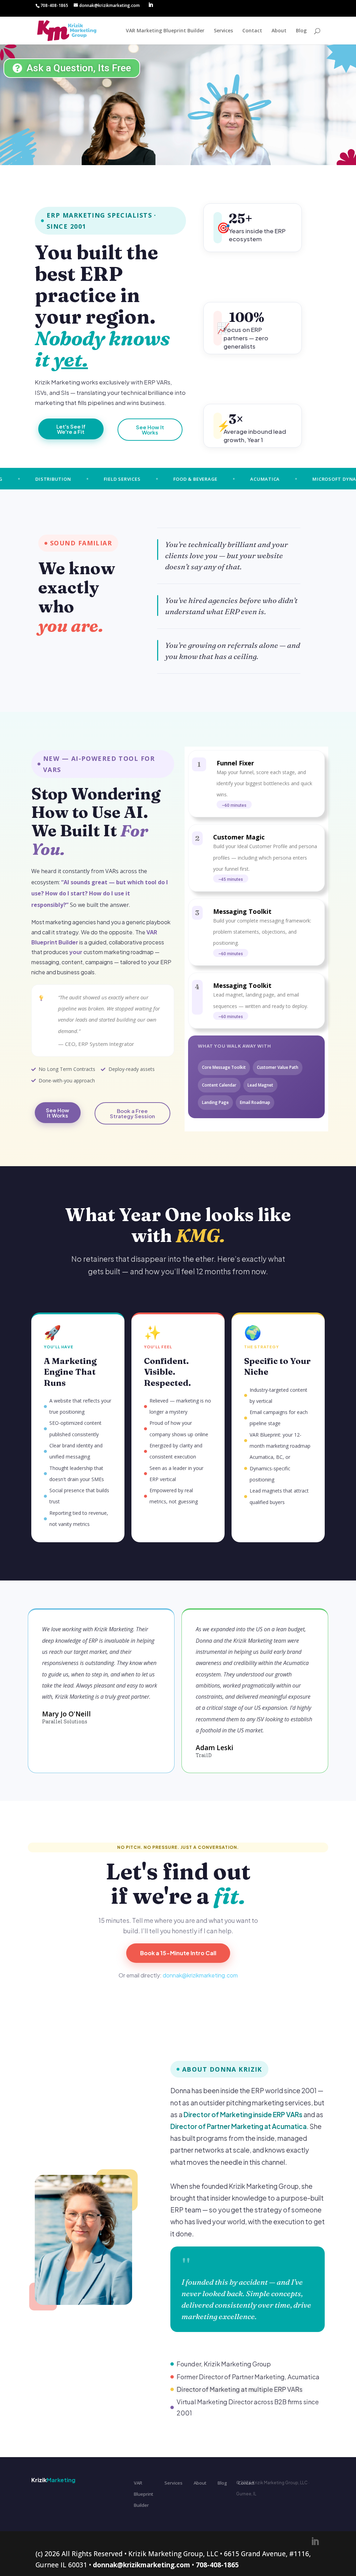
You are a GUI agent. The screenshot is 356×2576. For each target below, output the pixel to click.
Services (223, 31)
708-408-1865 (217, 2565)
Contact (252, 31)
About (279, 31)
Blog (301, 31)
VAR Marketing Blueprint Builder (165, 31)
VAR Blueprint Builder (144, 2494)
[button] (234, 805)
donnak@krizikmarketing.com (200, 1975)
